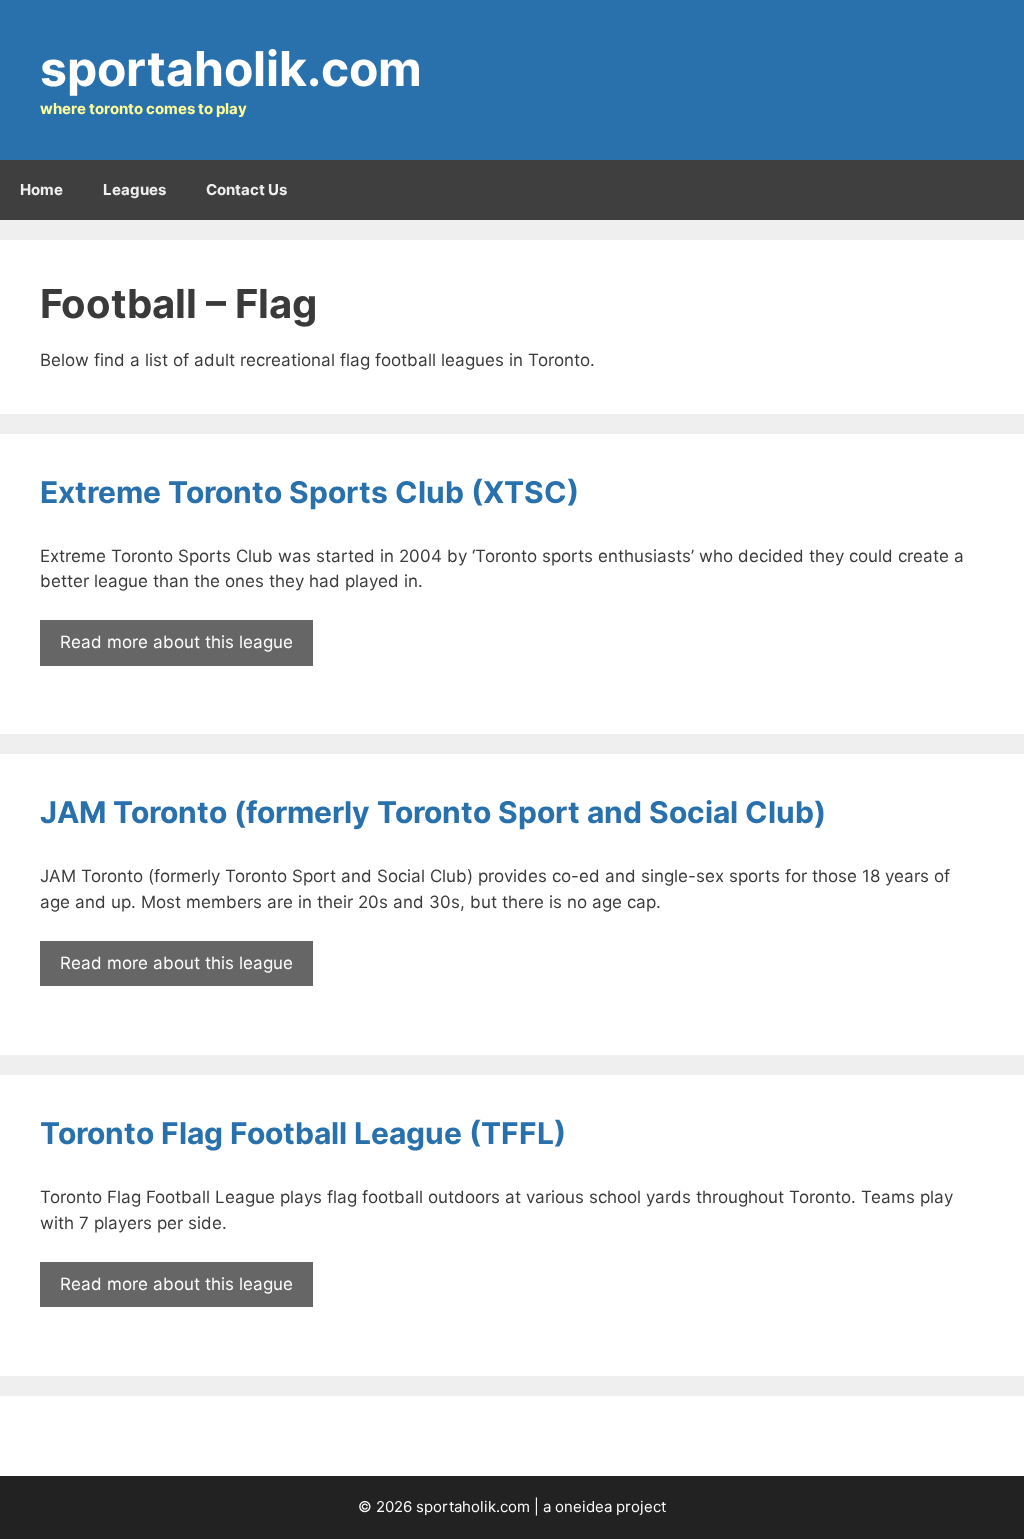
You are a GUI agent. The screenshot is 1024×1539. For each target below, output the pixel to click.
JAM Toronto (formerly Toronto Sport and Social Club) (433, 812)
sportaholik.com (231, 68)
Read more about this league (176, 642)
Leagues (134, 189)
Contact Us (246, 189)
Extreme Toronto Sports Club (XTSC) (309, 492)
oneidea (583, 1506)
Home (41, 189)
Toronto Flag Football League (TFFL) (303, 1133)
